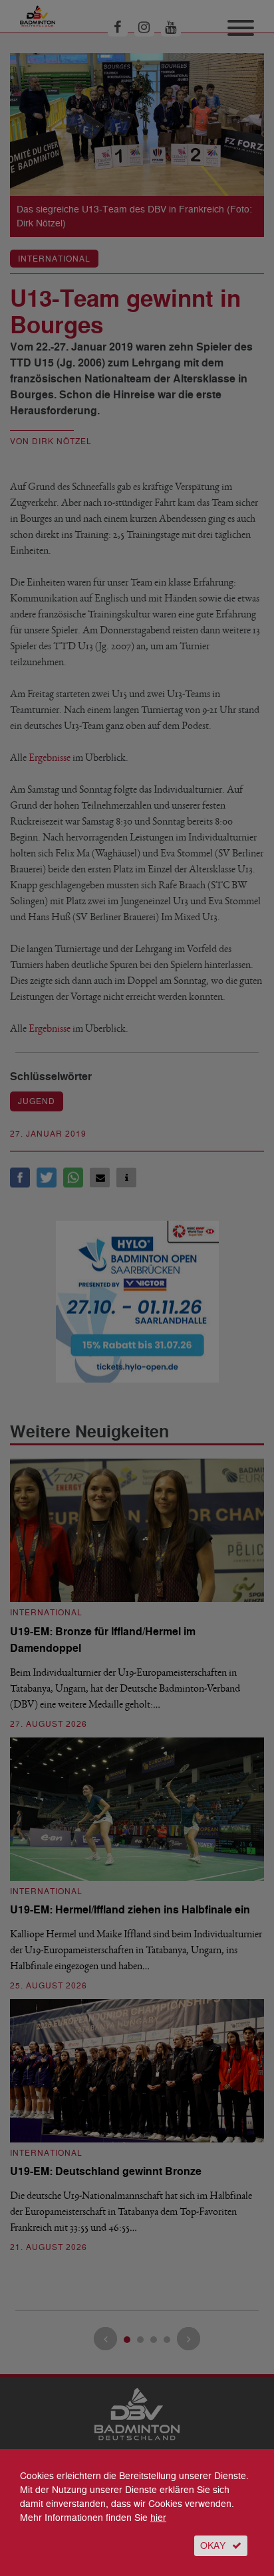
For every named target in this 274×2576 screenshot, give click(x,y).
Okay (213, 2546)
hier (158, 2518)
